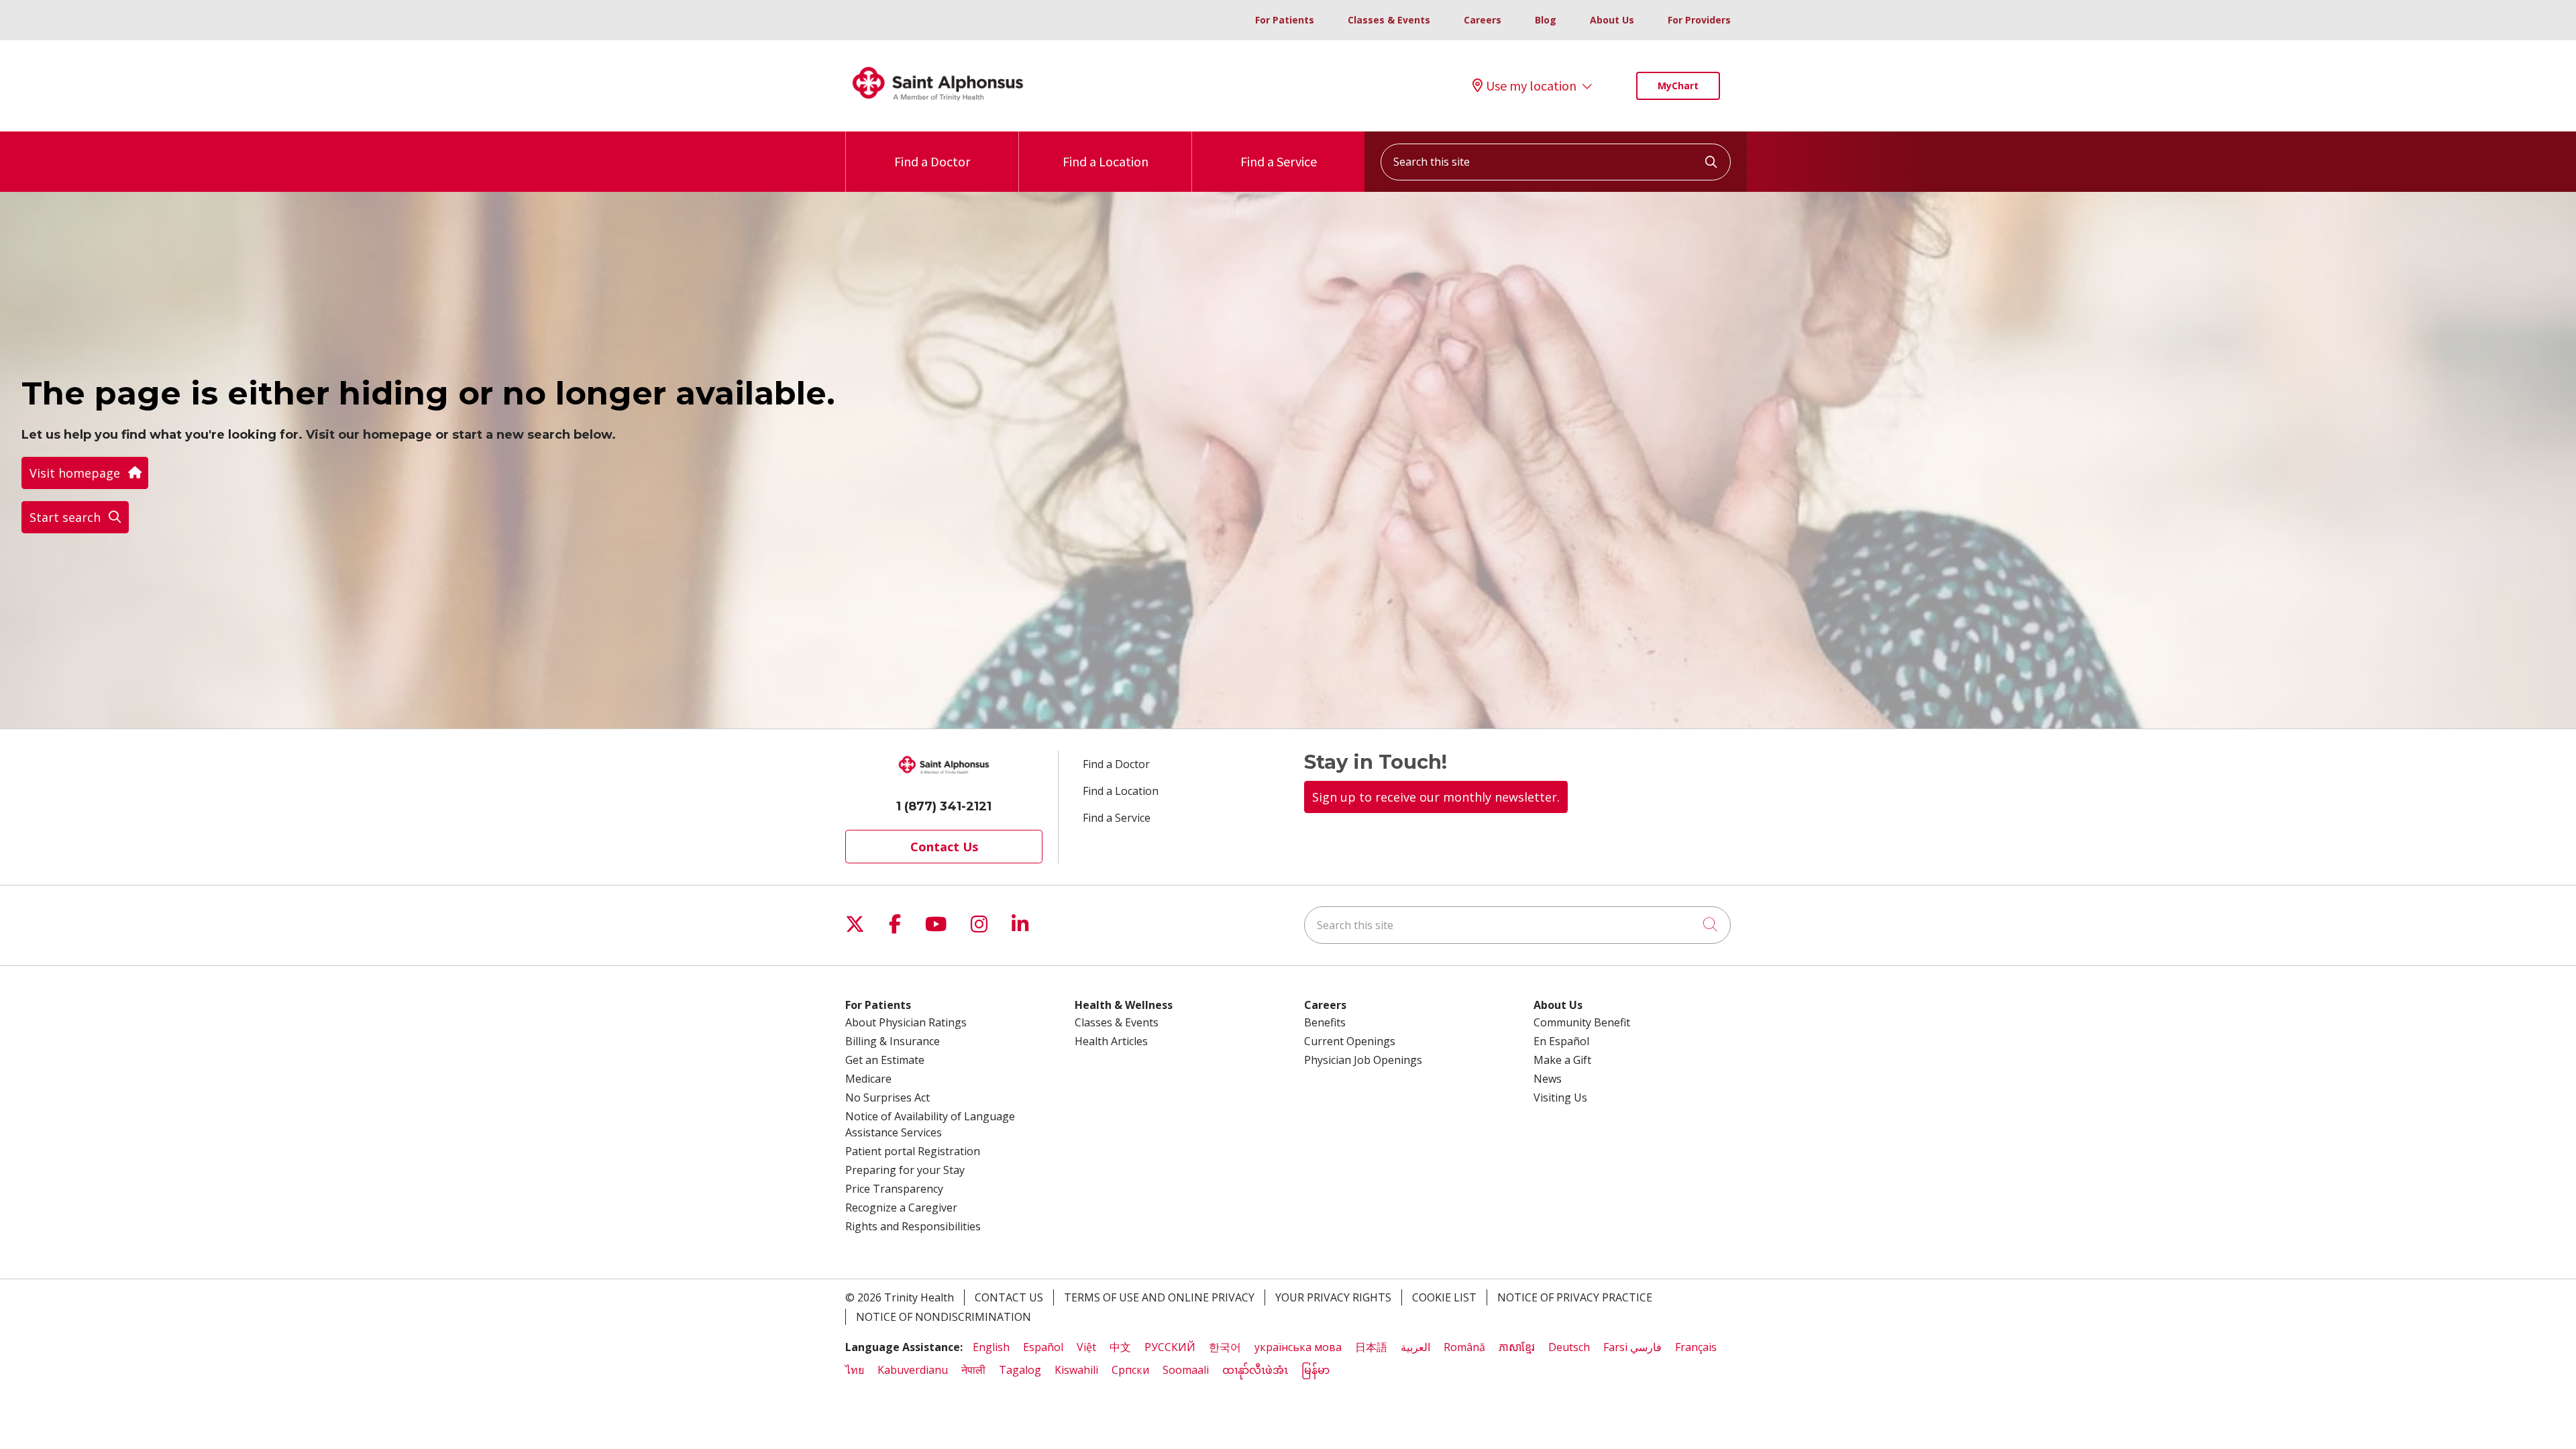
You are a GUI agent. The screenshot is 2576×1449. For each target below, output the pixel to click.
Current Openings (1350, 1041)
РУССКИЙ (1170, 1347)
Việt (1086, 1347)
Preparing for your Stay (905, 1170)
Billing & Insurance (893, 1041)
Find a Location (1106, 161)
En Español (1561, 1041)
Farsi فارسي (1632, 1347)
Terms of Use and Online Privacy (1159, 1297)
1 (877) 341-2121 (944, 806)
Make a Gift (1562, 1060)
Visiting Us (1560, 1097)
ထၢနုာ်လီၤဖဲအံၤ (1255, 1370)
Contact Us (944, 847)
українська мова (1298, 1347)
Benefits (1325, 1022)
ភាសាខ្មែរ (1517, 1347)
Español (1043, 1347)
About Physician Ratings (906, 1022)
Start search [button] (65, 517)
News (1548, 1079)
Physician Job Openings (1363, 1060)
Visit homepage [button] (75, 473)
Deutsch (1569, 1347)
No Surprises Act (888, 1097)
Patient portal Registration (913, 1151)
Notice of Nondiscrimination (944, 1317)
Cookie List (1444, 1297)
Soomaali (1186, 1370)
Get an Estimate (885, 1060)
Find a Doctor (932, 161)
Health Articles (1111, 1041)
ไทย (855, 1370)
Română (1464, 1347)
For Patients (1285, 20)
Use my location (1531, 86)
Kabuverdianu (913, 1370)
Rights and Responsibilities (913, 1226)
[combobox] (1556, 162)
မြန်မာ (1316, 1370)
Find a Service (1279, 161)
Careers (1483, 20)
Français (1696, 1347)
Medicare (868, 1079)
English (991, 1347)
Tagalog (1020, 1370)
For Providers (1699, 20)
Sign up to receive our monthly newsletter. (1436, 797)
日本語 (1371, 1347)
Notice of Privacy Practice (1575, 1297)
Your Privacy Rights (1333, 1297)
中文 (1120, 1347)
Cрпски (1130, 1370)
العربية (1415, 1347)
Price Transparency (894, 1189)
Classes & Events (1389, 20)
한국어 (1225, 1347)
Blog (1546, 20)
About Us (1612, 20)
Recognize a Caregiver (901, 1207)
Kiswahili (1076, 1370)
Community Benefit (1582, 1022)
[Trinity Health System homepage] (938, 107)
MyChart (1678, 86)
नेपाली (973, 1370)
